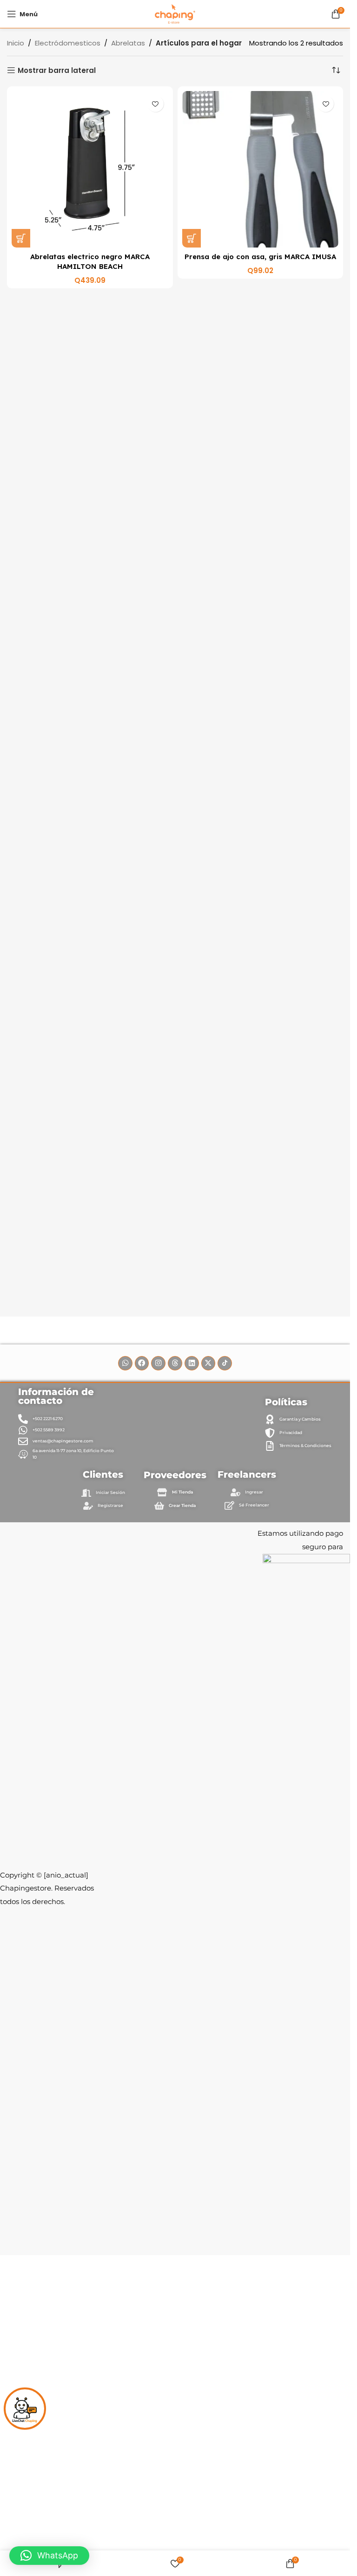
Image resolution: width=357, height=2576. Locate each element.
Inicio (16, 43)
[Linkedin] (192, 1363)
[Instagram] (158, 1363)
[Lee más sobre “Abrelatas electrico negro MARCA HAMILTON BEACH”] (21, 238)
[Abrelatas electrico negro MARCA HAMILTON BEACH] (90, 169)
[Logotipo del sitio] (175, 13)
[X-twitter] (208, 1363)
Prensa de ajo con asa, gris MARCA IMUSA (260, 257)
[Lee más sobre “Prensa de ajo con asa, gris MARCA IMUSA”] (192, 238)
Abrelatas (128, 43)
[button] (49, 2556)
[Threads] (175, 1363)
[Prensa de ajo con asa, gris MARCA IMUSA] (261, 169)
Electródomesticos (68, 43)
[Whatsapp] (125, 1363)
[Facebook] (142, 1363)
